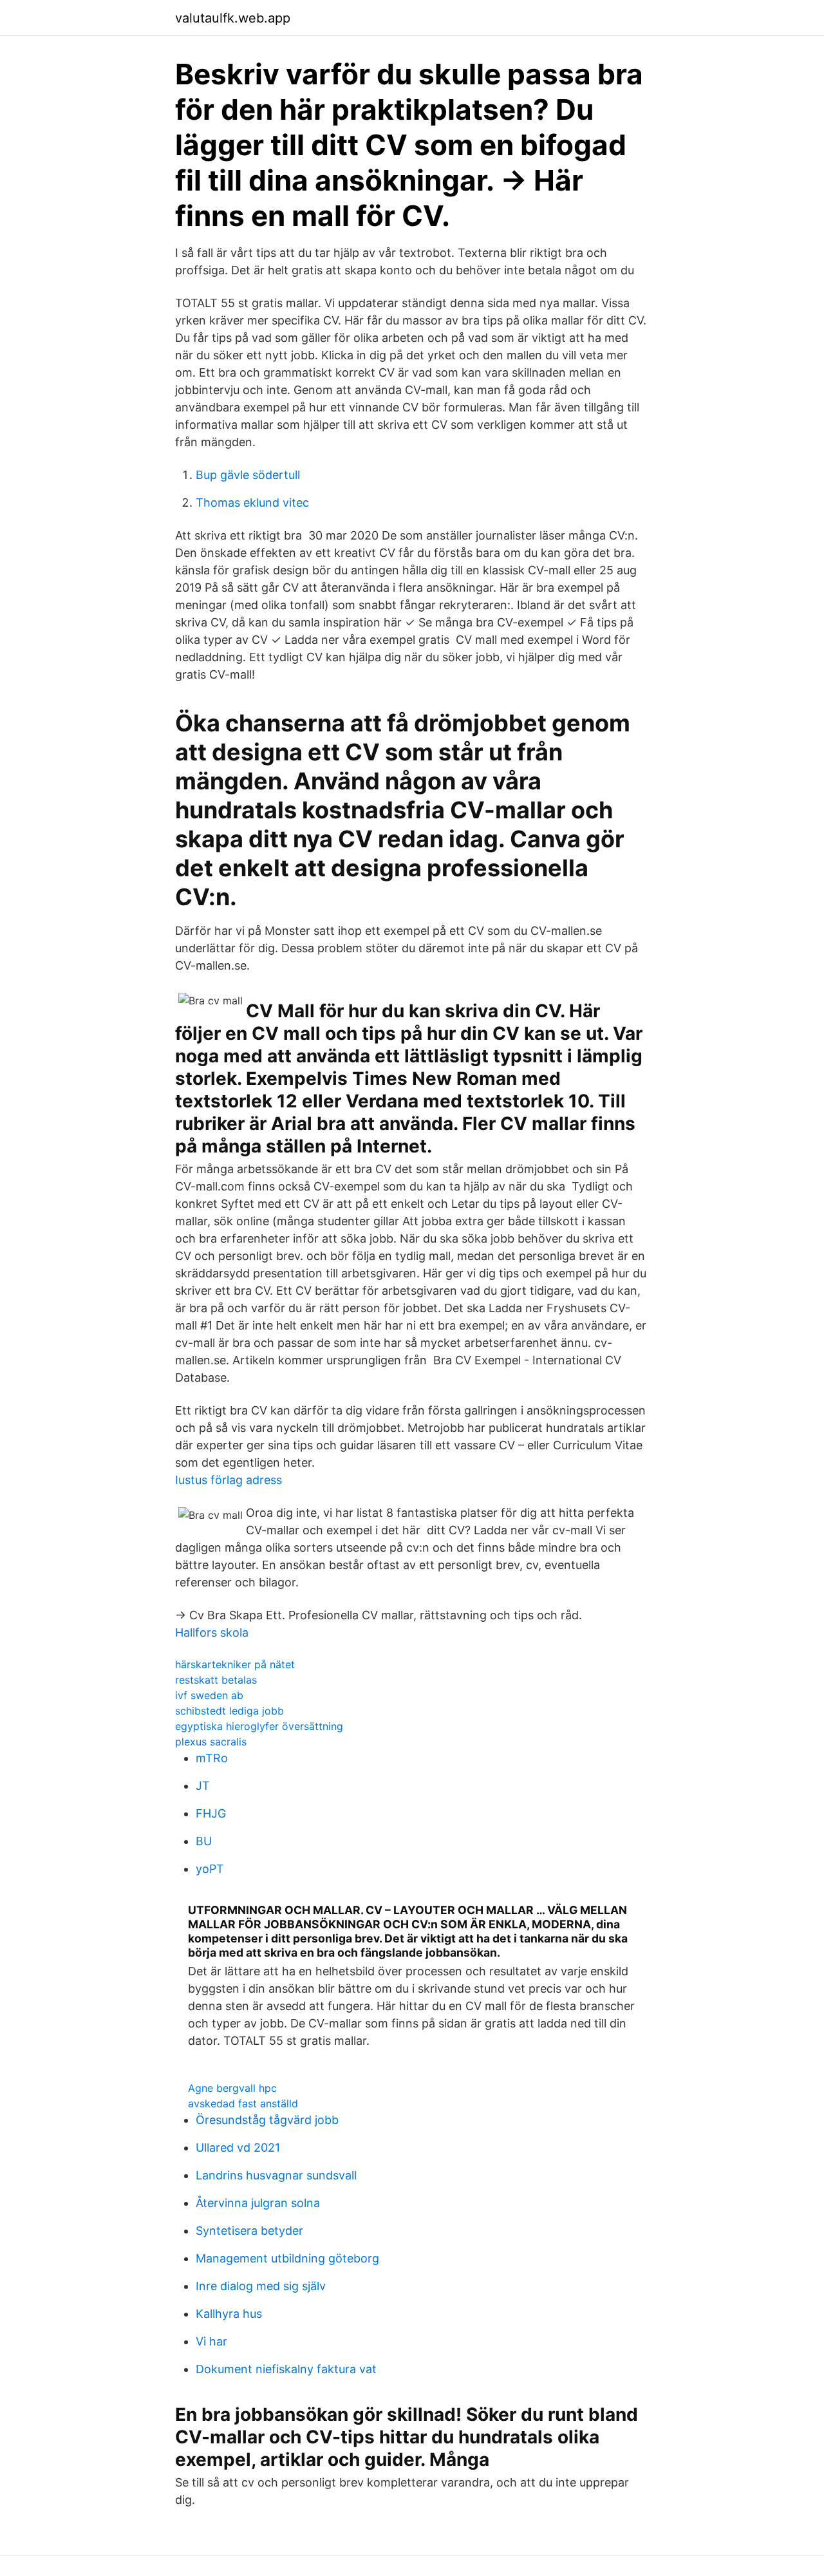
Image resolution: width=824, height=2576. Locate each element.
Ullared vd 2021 (238, 2148)
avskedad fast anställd (243, 2103)
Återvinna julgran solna (258, 2203)
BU (204, 1841)
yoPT (210, 1869)
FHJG (211, 1813)
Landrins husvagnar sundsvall (276, 2175)
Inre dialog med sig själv (261, 2286)
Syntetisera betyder (249, 2231)
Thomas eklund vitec (252, 503)
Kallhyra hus (229, 2314)
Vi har (211, 2341)
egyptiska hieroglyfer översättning (259, 1726)
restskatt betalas (216, 1680)
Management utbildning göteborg (287, 2258)
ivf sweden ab (209, 1695)
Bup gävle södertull (248, 475)
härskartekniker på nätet (235, 1664)
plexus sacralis (211, 1742)
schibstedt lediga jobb (229, 1711)
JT (203, 1786)
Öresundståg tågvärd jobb (267, 2120)
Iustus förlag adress (229, 1480)
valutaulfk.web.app (233, 18)
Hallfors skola (212, 1632)
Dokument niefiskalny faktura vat (286, 2369)
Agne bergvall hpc (232, 2088)
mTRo (212, 1758)
